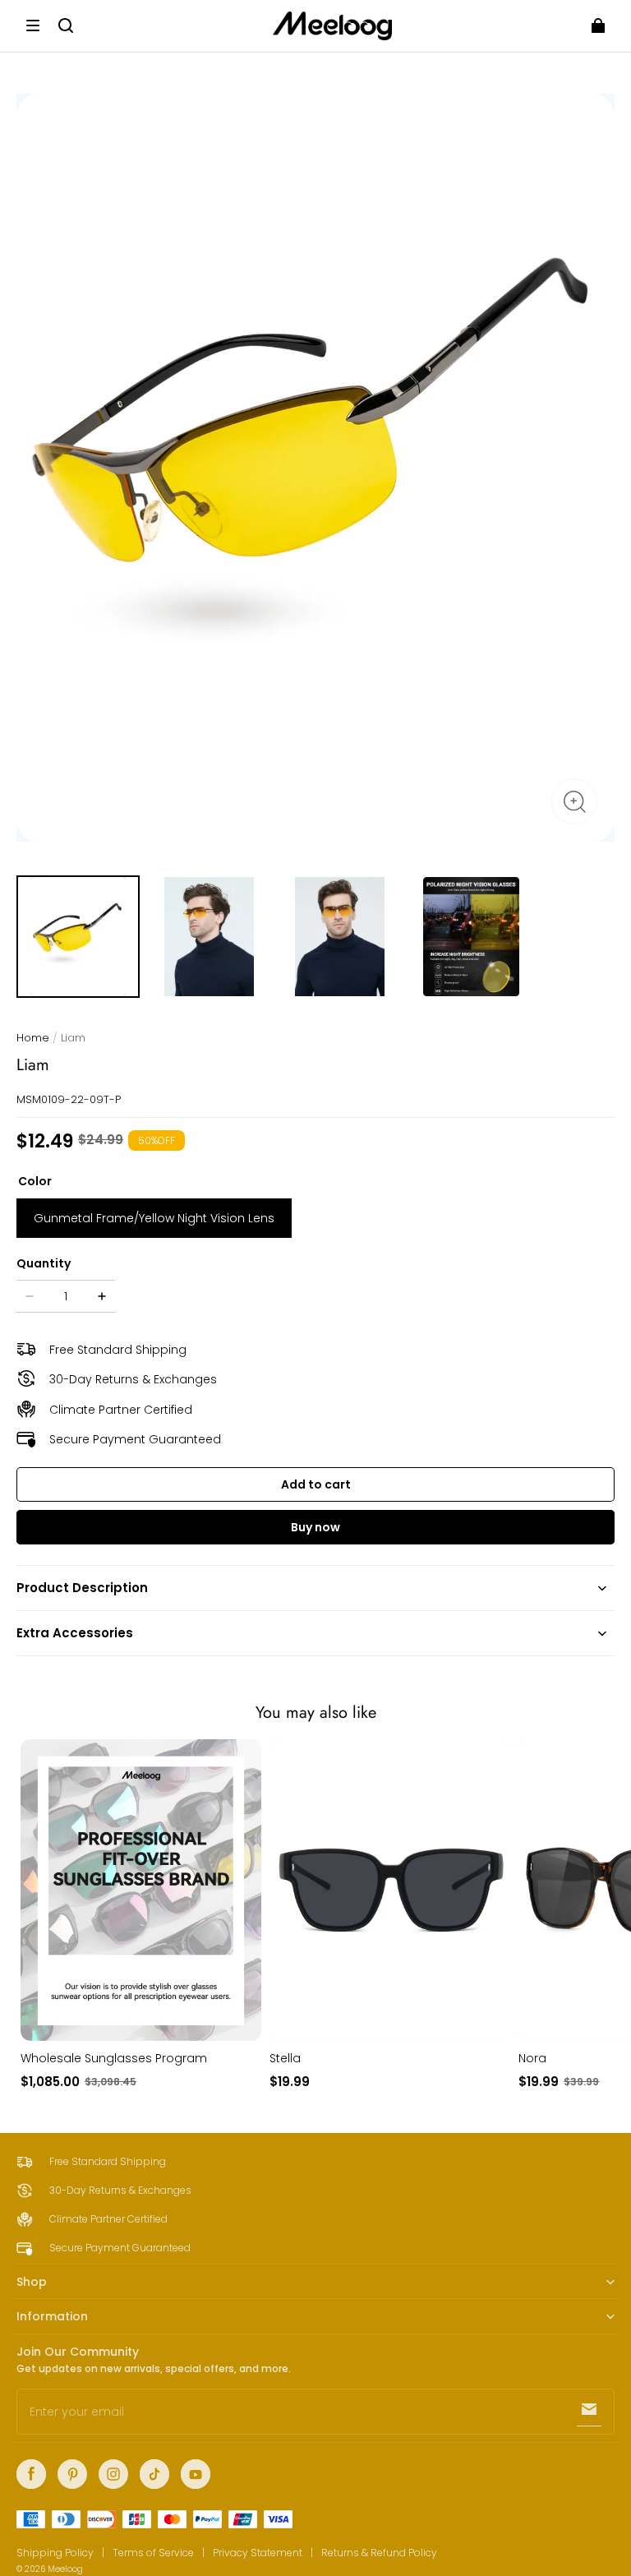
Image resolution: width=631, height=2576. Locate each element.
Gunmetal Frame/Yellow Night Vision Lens (154, 1218)
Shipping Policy (55, 2553)
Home (33, 1038)
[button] (33, 25)
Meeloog (65, 2569)
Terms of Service (153, 2553)
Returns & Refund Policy (379, 2553)
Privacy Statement (258, 2553)
